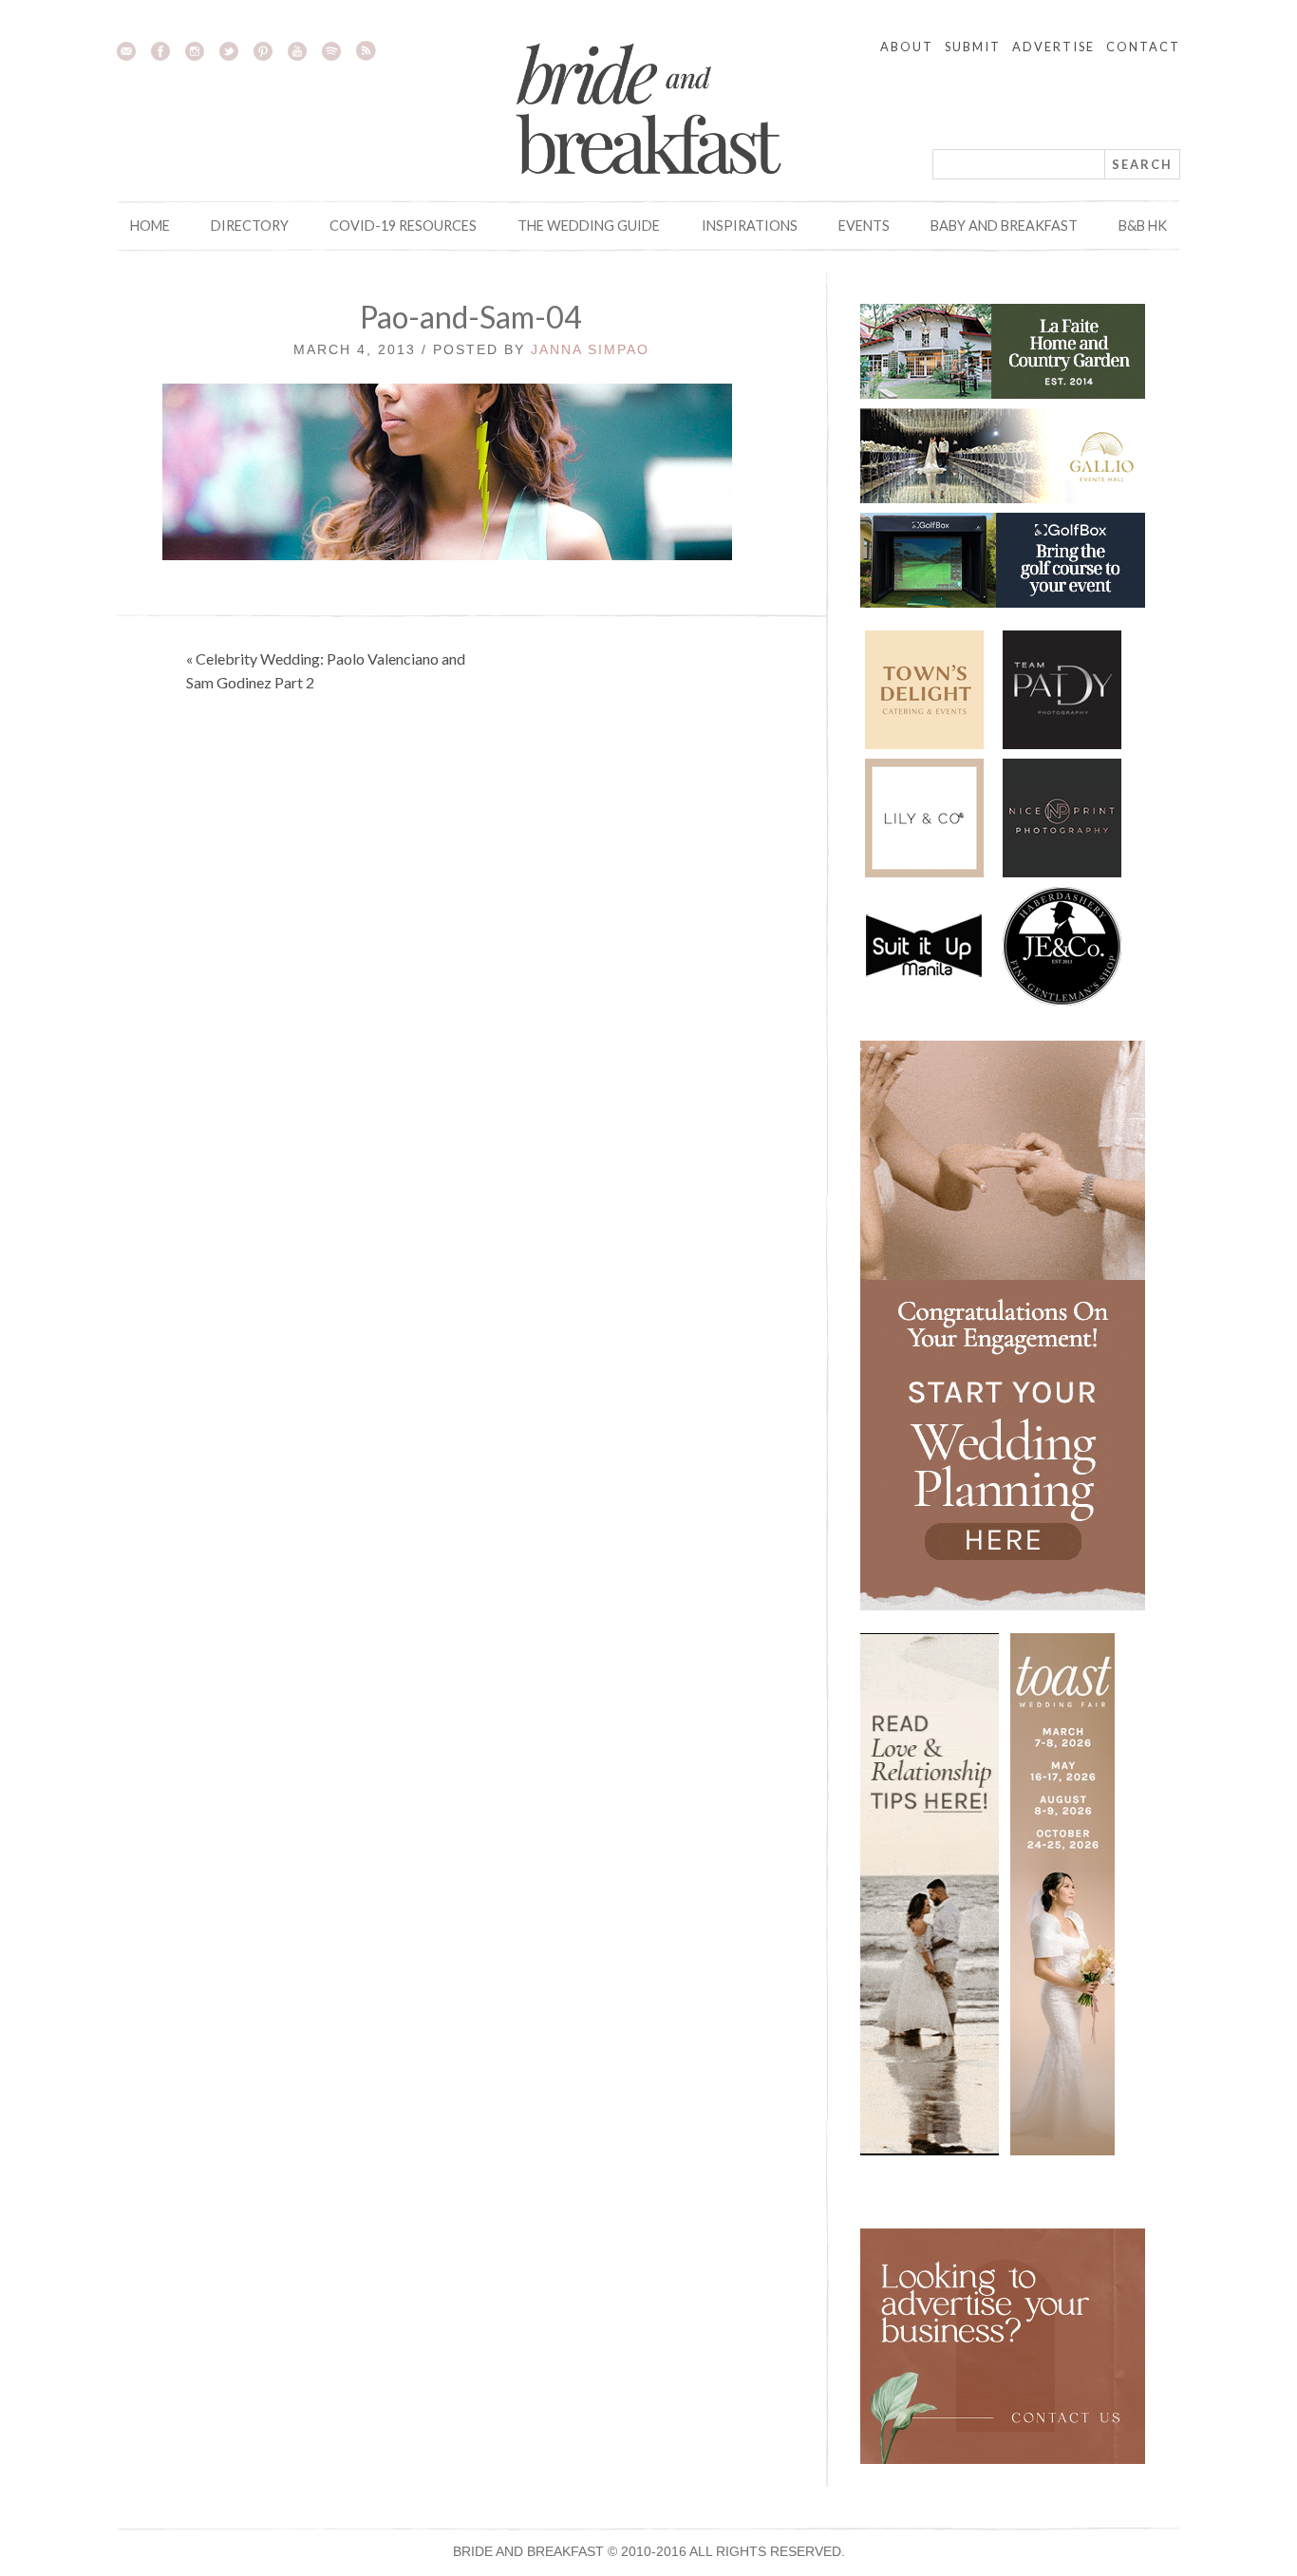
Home (150, 226)
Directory (250, 226)
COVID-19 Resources (403, 226)
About (907, 47)
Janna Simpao (590, 349)
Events (864, 226)
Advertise (1053, 47)
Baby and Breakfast (1004, 226)
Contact (1143, 47)
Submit (973, 47)
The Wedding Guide (589, 226)
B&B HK (1143, 226)
